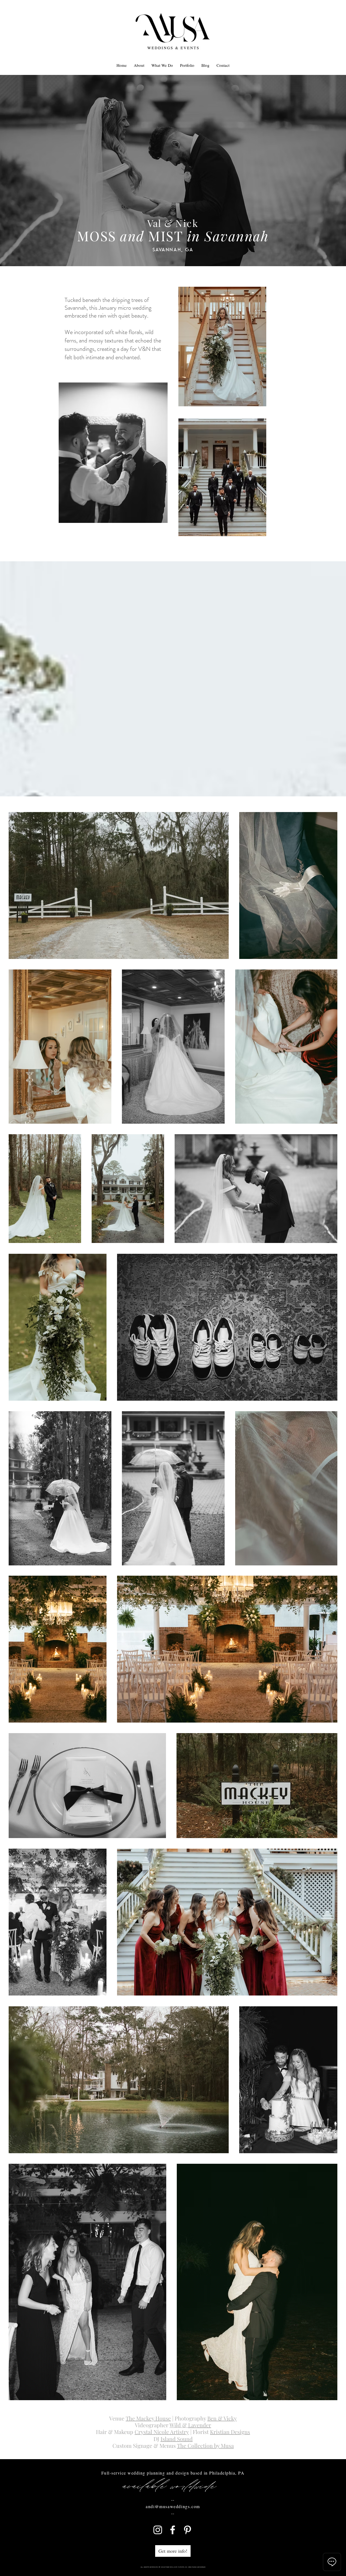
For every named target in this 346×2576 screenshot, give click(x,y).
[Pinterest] (187, 2530)
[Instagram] (158, 2530)
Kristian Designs (230, 2432)
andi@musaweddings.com (173, 2506)
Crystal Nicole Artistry (162, 2432)
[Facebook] (173, 2530)
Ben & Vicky (222, 2418)
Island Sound (177, 2439)
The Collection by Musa (205, 2445)
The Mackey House (148, 2418)
